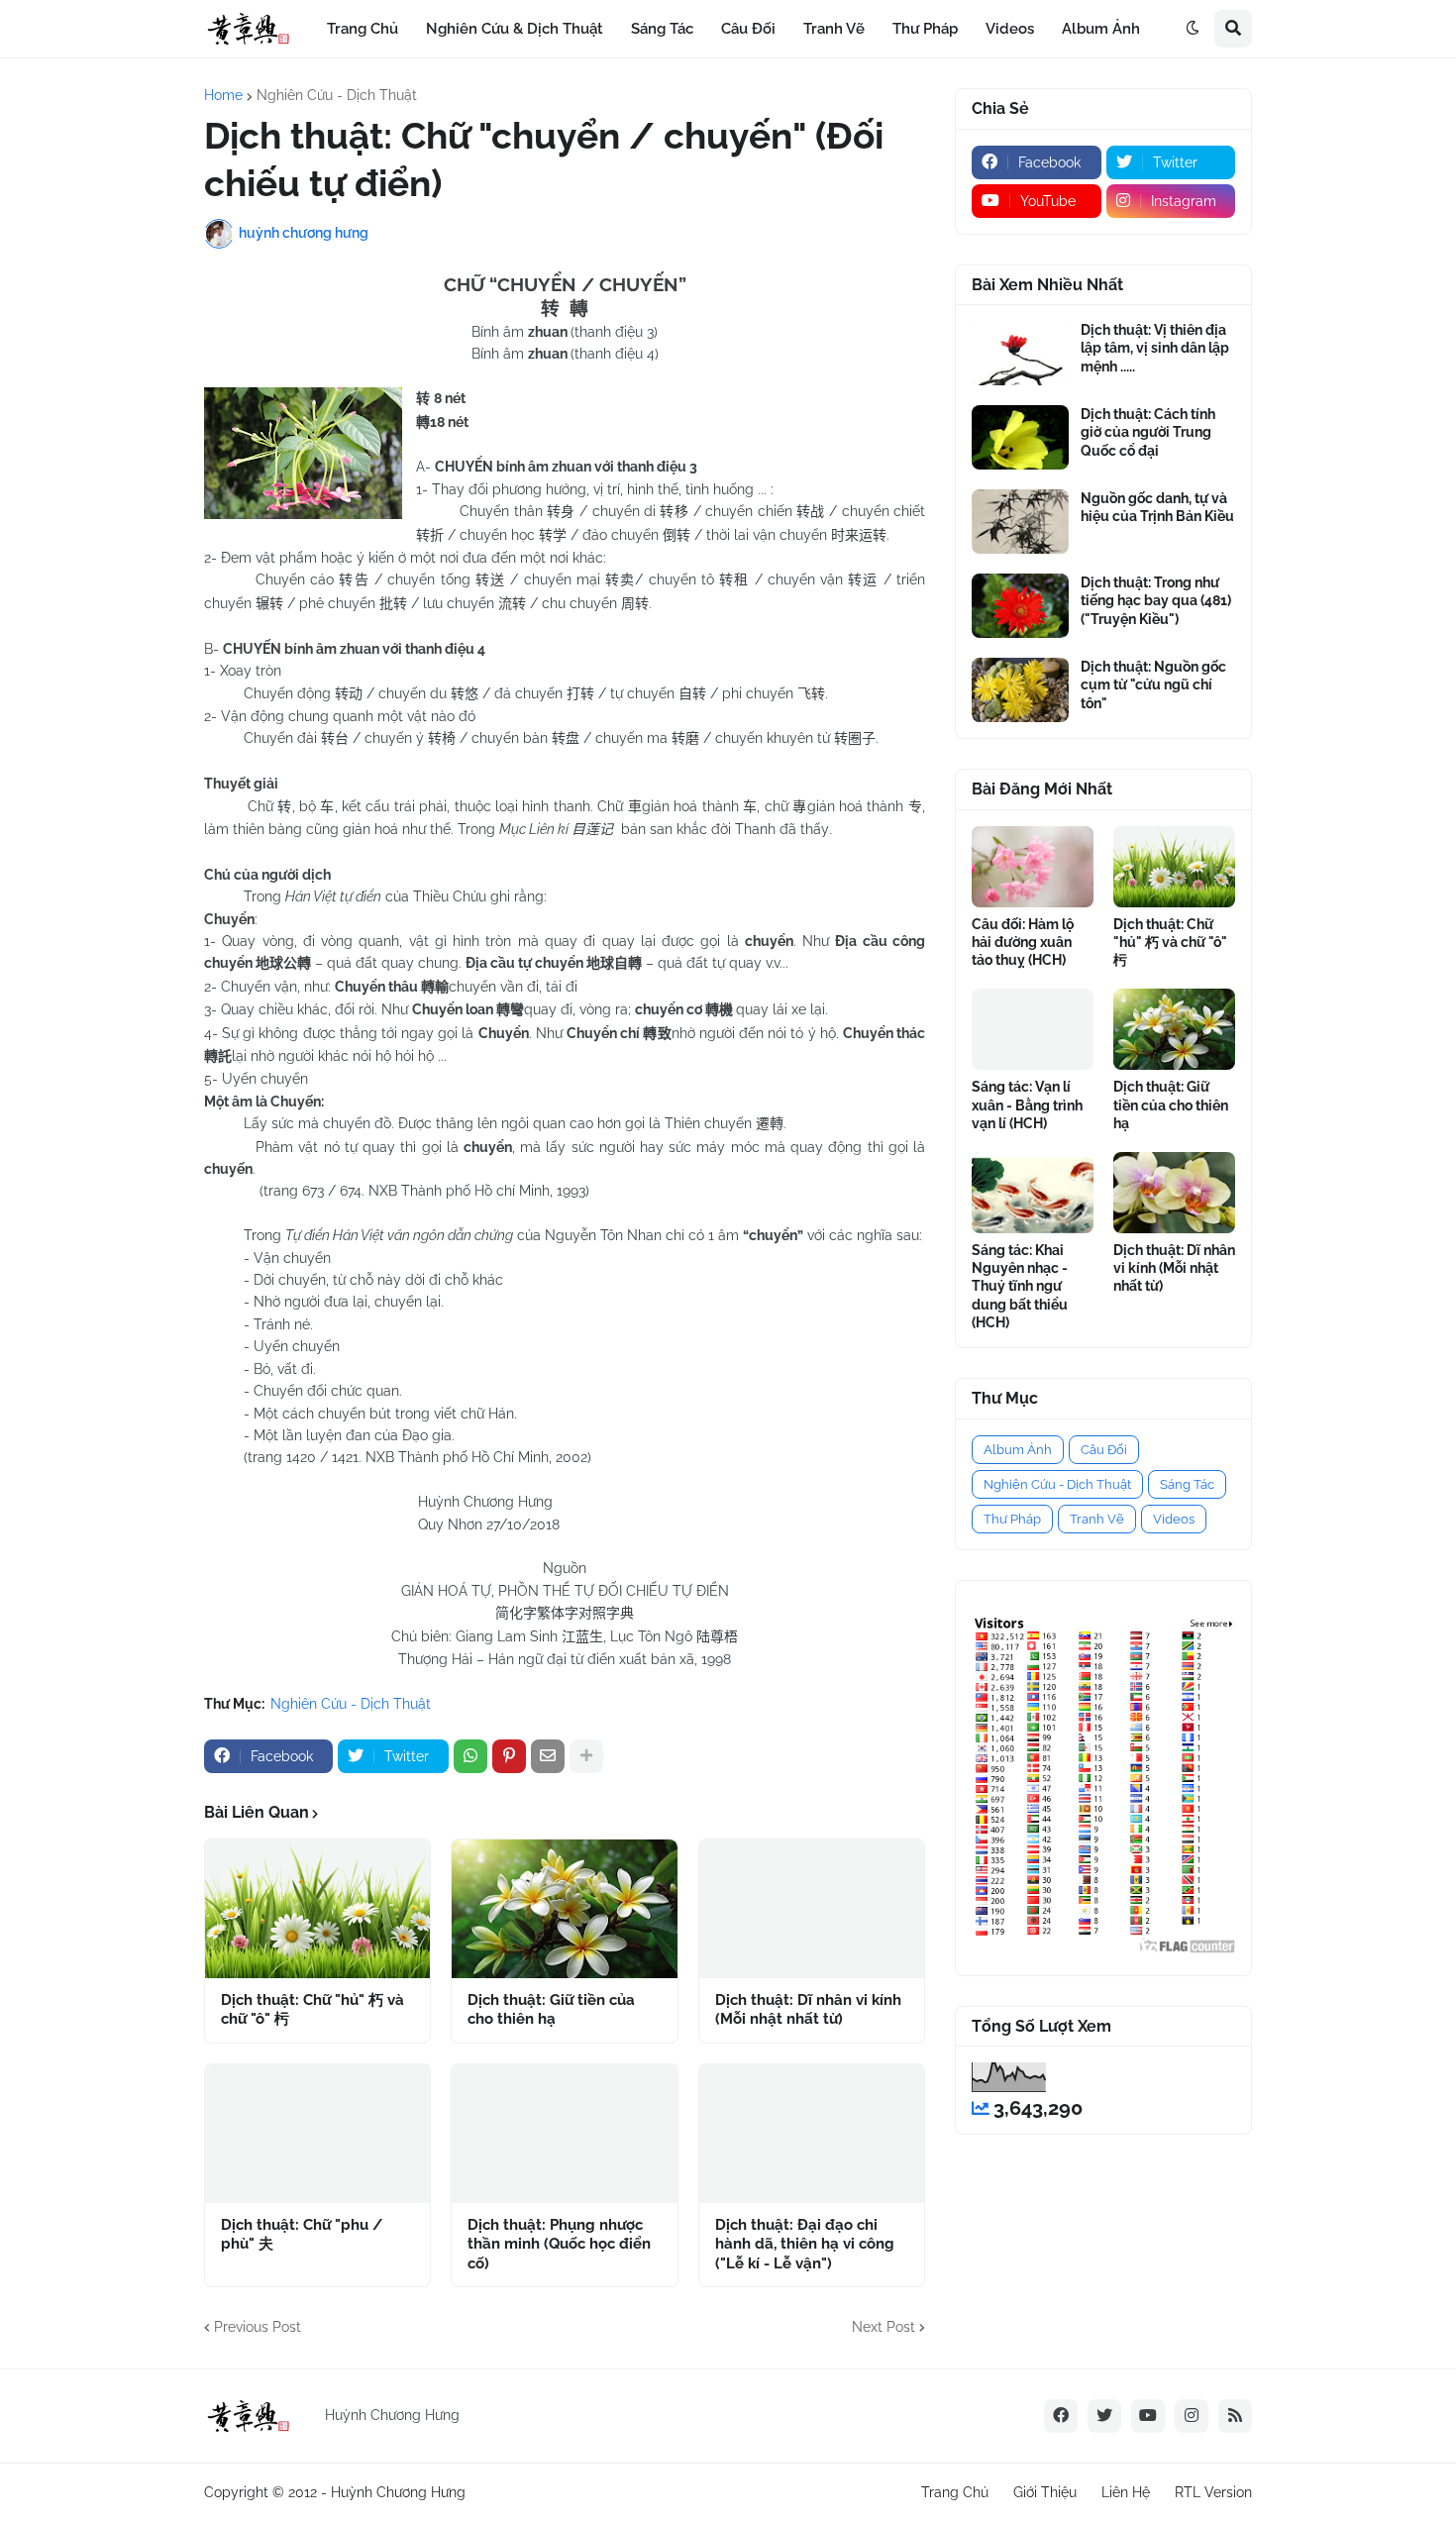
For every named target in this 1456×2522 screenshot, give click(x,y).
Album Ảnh (1018, 1450)
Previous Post (258, 2327)
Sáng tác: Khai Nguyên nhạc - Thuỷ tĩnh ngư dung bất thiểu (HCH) (1020, 1286)
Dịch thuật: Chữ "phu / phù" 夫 (302, 2235)
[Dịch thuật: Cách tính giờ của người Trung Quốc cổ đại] (1020, 437)
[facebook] (1061, 2416)
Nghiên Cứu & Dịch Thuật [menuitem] (515, 29)
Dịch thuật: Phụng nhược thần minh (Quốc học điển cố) (559, 2244)
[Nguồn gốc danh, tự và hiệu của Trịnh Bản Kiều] (1020, 522)
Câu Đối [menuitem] (748, 29)
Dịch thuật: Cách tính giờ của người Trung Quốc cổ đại (1148, 432)
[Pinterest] (509, 1756)
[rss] (1235, 2416)
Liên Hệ (1126, 2492)
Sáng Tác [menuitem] (662, 29)
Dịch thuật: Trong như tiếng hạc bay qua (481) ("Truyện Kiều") (1156, 600)
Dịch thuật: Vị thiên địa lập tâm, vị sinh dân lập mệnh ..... (1155, 348)
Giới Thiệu (1045, 2492)
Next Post (884, 2327)
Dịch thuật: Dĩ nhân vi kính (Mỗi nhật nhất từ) (808, 2010)
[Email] (548, 1756)
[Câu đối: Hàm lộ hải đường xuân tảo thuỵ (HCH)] (1033, 867)
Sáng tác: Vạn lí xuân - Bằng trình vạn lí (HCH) (1027, 1104)
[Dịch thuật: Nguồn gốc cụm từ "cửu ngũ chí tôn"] (1020, 690)
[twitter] (1104, 2416)
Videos (1174, 1519)
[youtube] (1148, 2416)
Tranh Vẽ (1097, 1519)
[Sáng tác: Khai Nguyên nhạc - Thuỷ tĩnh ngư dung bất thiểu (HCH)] (1033, 1193)
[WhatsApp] (470, 1756)
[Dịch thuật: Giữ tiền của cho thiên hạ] (564, 1909)
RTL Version (1213, 2492)
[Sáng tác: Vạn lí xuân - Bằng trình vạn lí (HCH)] (1033, 1029)
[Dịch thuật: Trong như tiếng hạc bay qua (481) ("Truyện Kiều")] (1020, 606)
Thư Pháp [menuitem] (925, 29)
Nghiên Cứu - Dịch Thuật (337, 95)
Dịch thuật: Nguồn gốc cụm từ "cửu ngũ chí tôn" (1153, 684)
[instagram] (1192, 2416)
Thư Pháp (1012, 1519)
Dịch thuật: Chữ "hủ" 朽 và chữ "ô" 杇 (312, 2010)
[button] (1193, 29)
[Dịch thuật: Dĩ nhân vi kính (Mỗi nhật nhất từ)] (812, 1909)
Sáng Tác (1187, 1484)
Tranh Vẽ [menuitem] (834, 29)
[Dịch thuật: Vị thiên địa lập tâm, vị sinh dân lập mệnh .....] (1020, 353)
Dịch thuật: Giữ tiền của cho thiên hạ (551, 2010)
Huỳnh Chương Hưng (398, 2492)
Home (223, 95)
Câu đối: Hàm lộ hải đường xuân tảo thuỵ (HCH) (1023, 942)
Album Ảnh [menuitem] (1101, 29)
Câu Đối (1104, 1450)
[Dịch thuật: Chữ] (317, 1909)
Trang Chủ (955, 2492)
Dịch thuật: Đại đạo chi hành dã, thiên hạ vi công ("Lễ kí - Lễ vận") (805, 2244)
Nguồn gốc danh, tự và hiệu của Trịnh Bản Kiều (1157, 507)
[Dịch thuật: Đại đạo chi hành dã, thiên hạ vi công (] (812, 2134)
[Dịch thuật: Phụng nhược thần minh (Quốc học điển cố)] (564, 2134)
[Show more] (586, 1756)
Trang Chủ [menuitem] (363, 29)
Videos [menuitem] (1010, 29)
